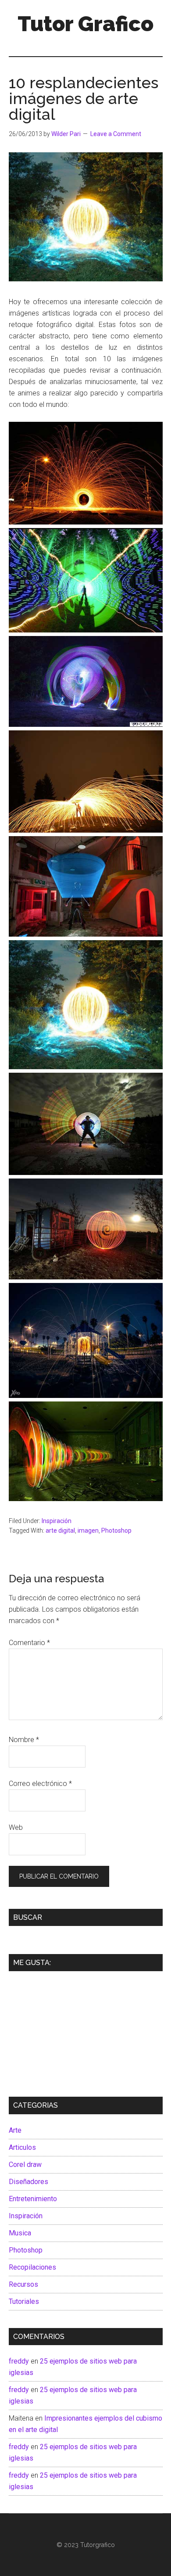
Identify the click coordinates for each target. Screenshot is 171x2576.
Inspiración (57, 1521)
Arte (15, 2130)
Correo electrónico (40, 1784)
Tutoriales (24, 2301)
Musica (20, 2233)
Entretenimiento (33, 2199)
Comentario (29, 1643)
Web (16, 1827)
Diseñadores (28, 2182)
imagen (88, 1531)
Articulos (22, 2147)
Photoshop (116, 1531)
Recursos (23, 2284)
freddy (19, 2361)
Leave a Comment (116, 134)
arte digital (60, 1531)
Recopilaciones (32, 2267)
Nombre (24, 1740)
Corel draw (25, 2165)
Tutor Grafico (85, 24)
